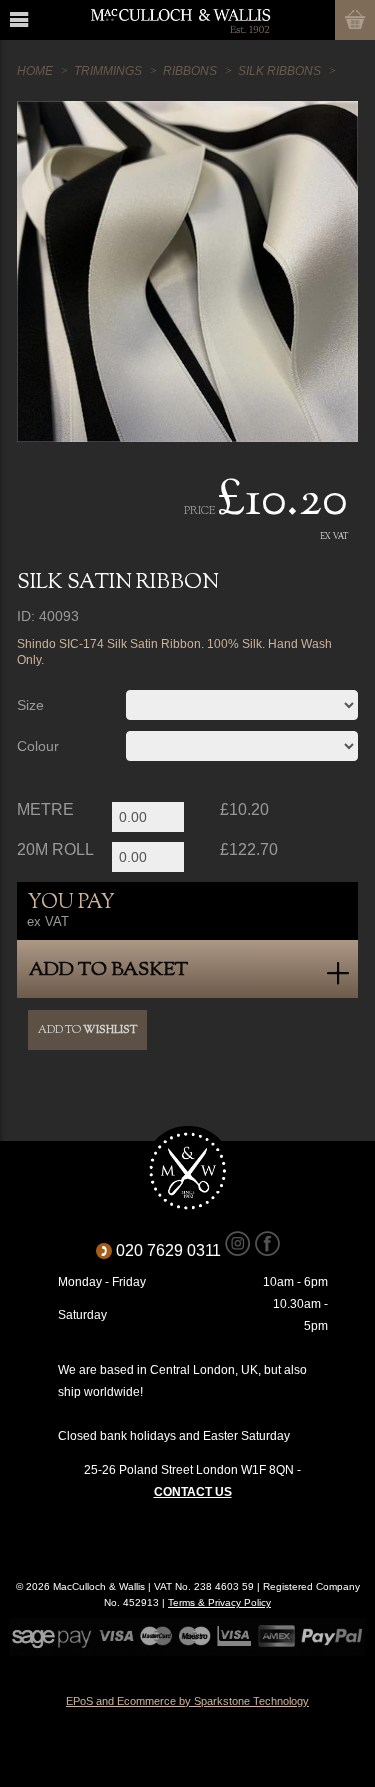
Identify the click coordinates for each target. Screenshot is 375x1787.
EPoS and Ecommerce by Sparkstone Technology (187, 1701)
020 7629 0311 (175, 1250)
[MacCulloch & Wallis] (180, 20)
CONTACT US (193, 1492)
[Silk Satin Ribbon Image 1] (187, 271)
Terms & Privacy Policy (219, 1602)
